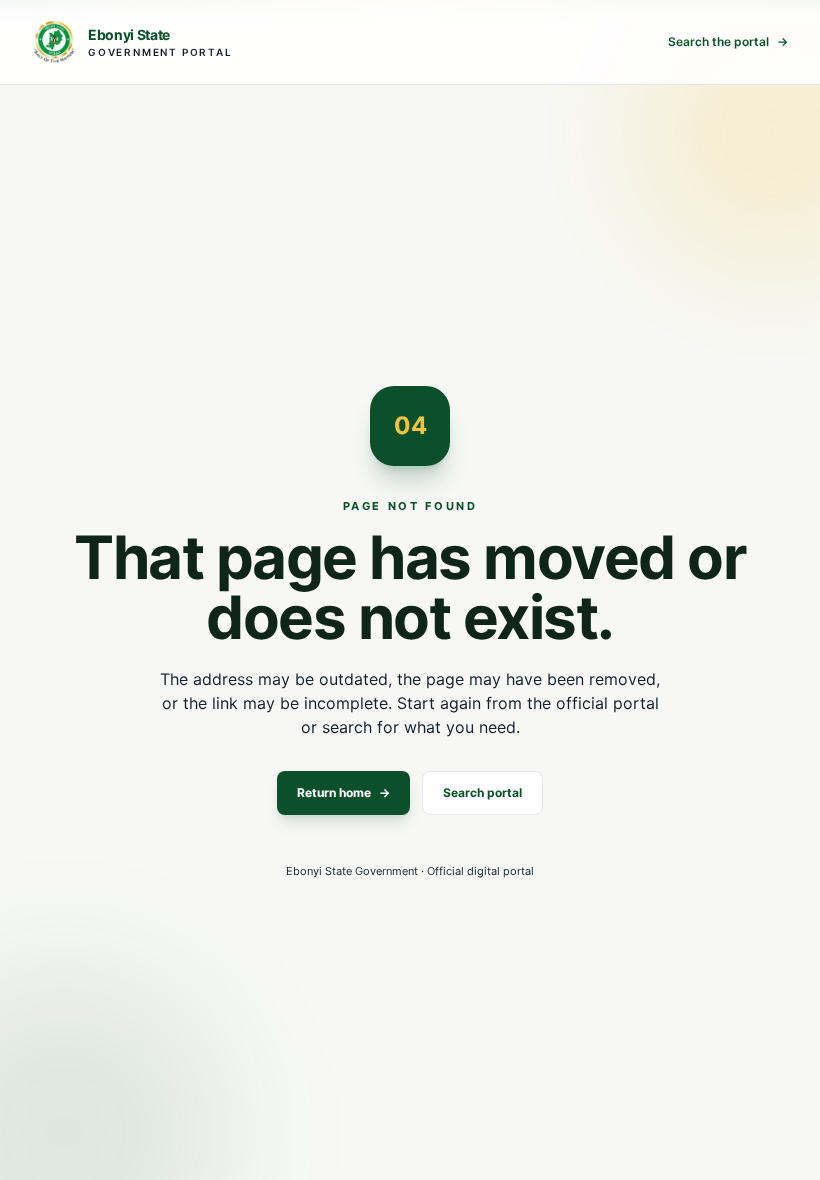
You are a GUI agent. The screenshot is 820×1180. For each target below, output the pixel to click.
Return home (343, 792)
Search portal (482, 792)
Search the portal (728, 41)
